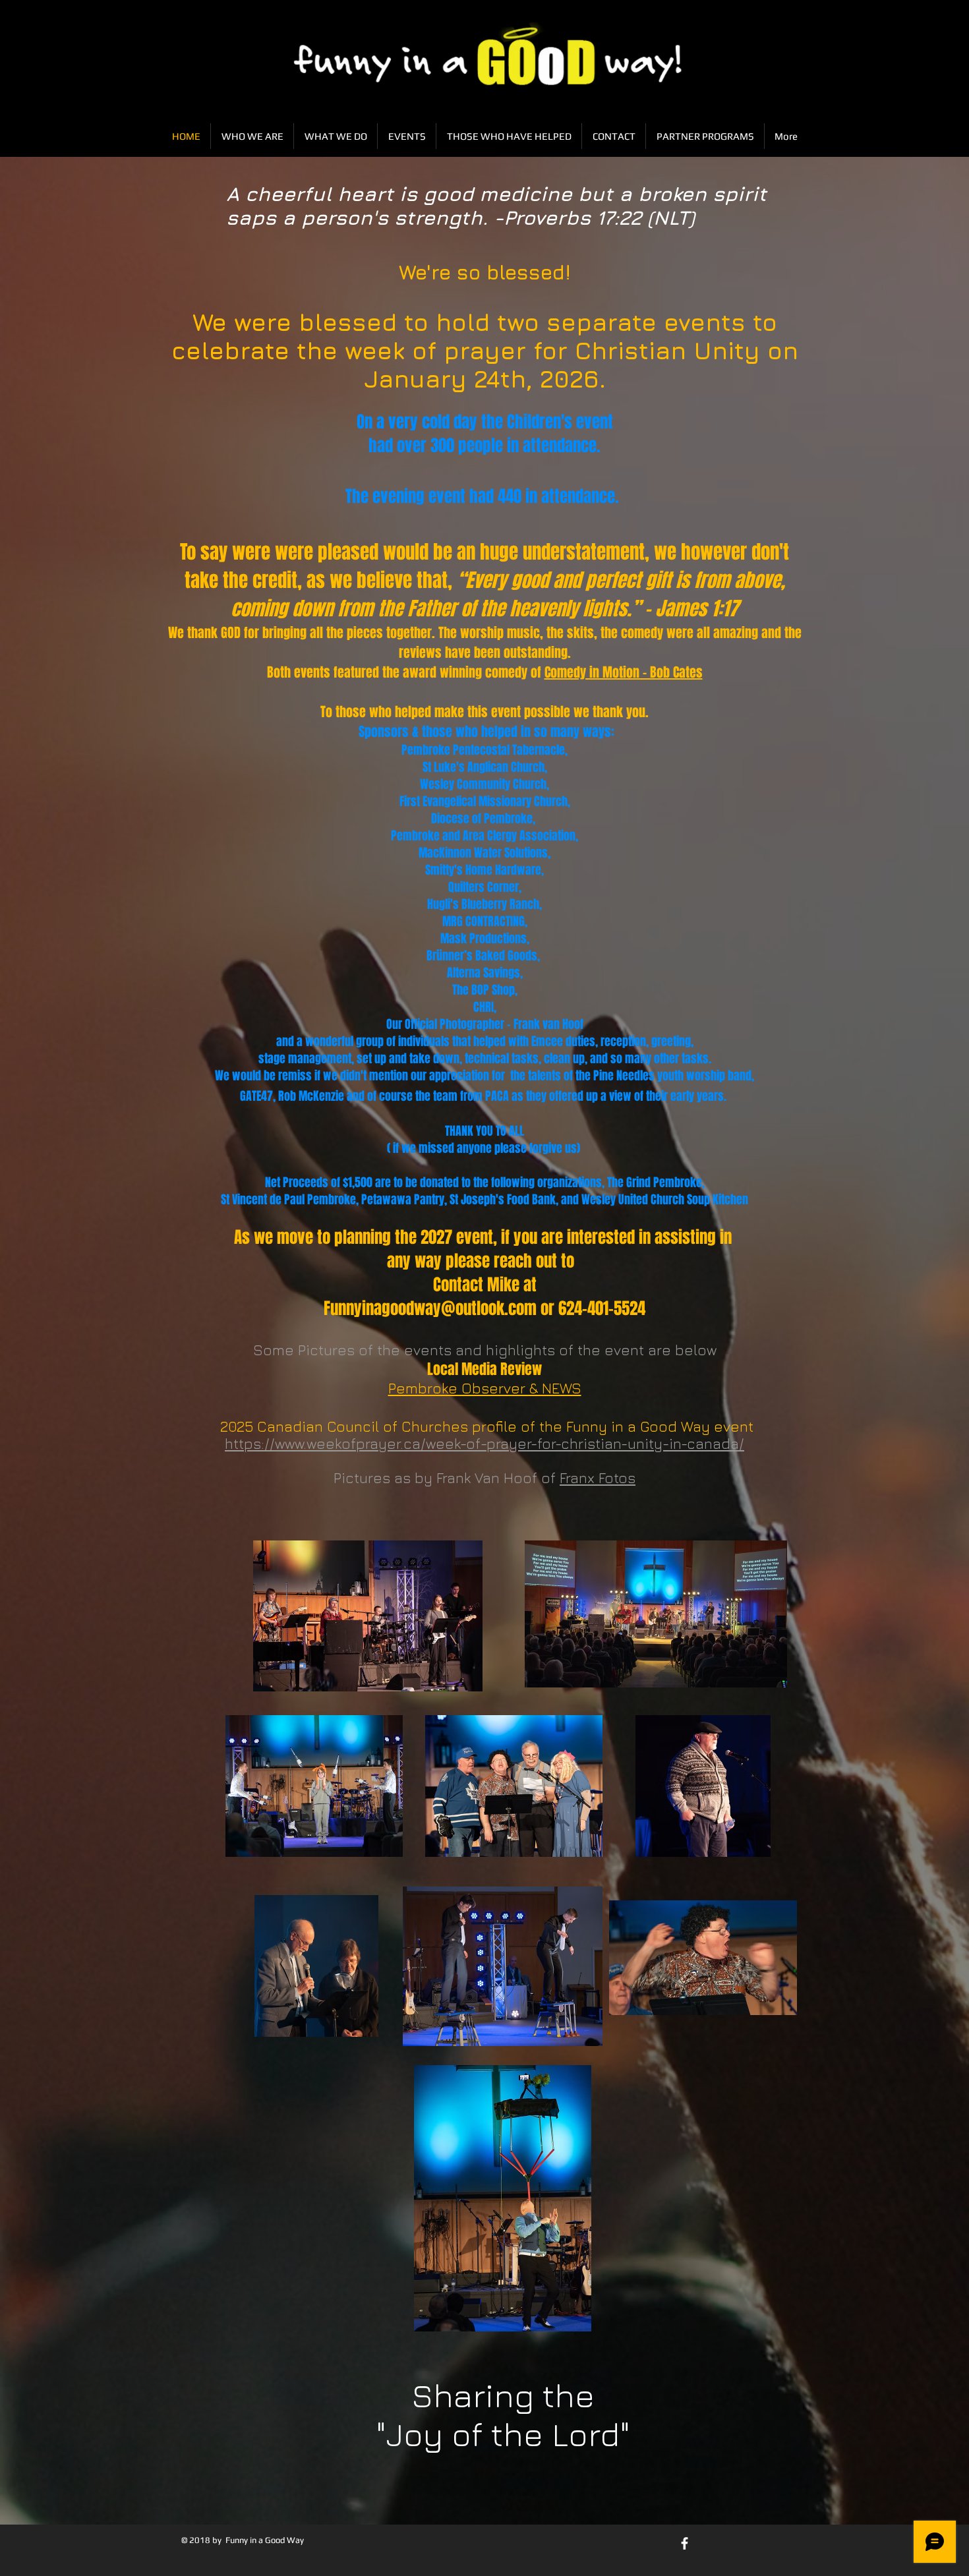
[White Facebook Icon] (685, 2543)
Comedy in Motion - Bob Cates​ (624, 672)
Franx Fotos (598, 1478)
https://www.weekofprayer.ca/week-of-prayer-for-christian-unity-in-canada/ (484, 1444)
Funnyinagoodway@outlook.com (430, 1308)
